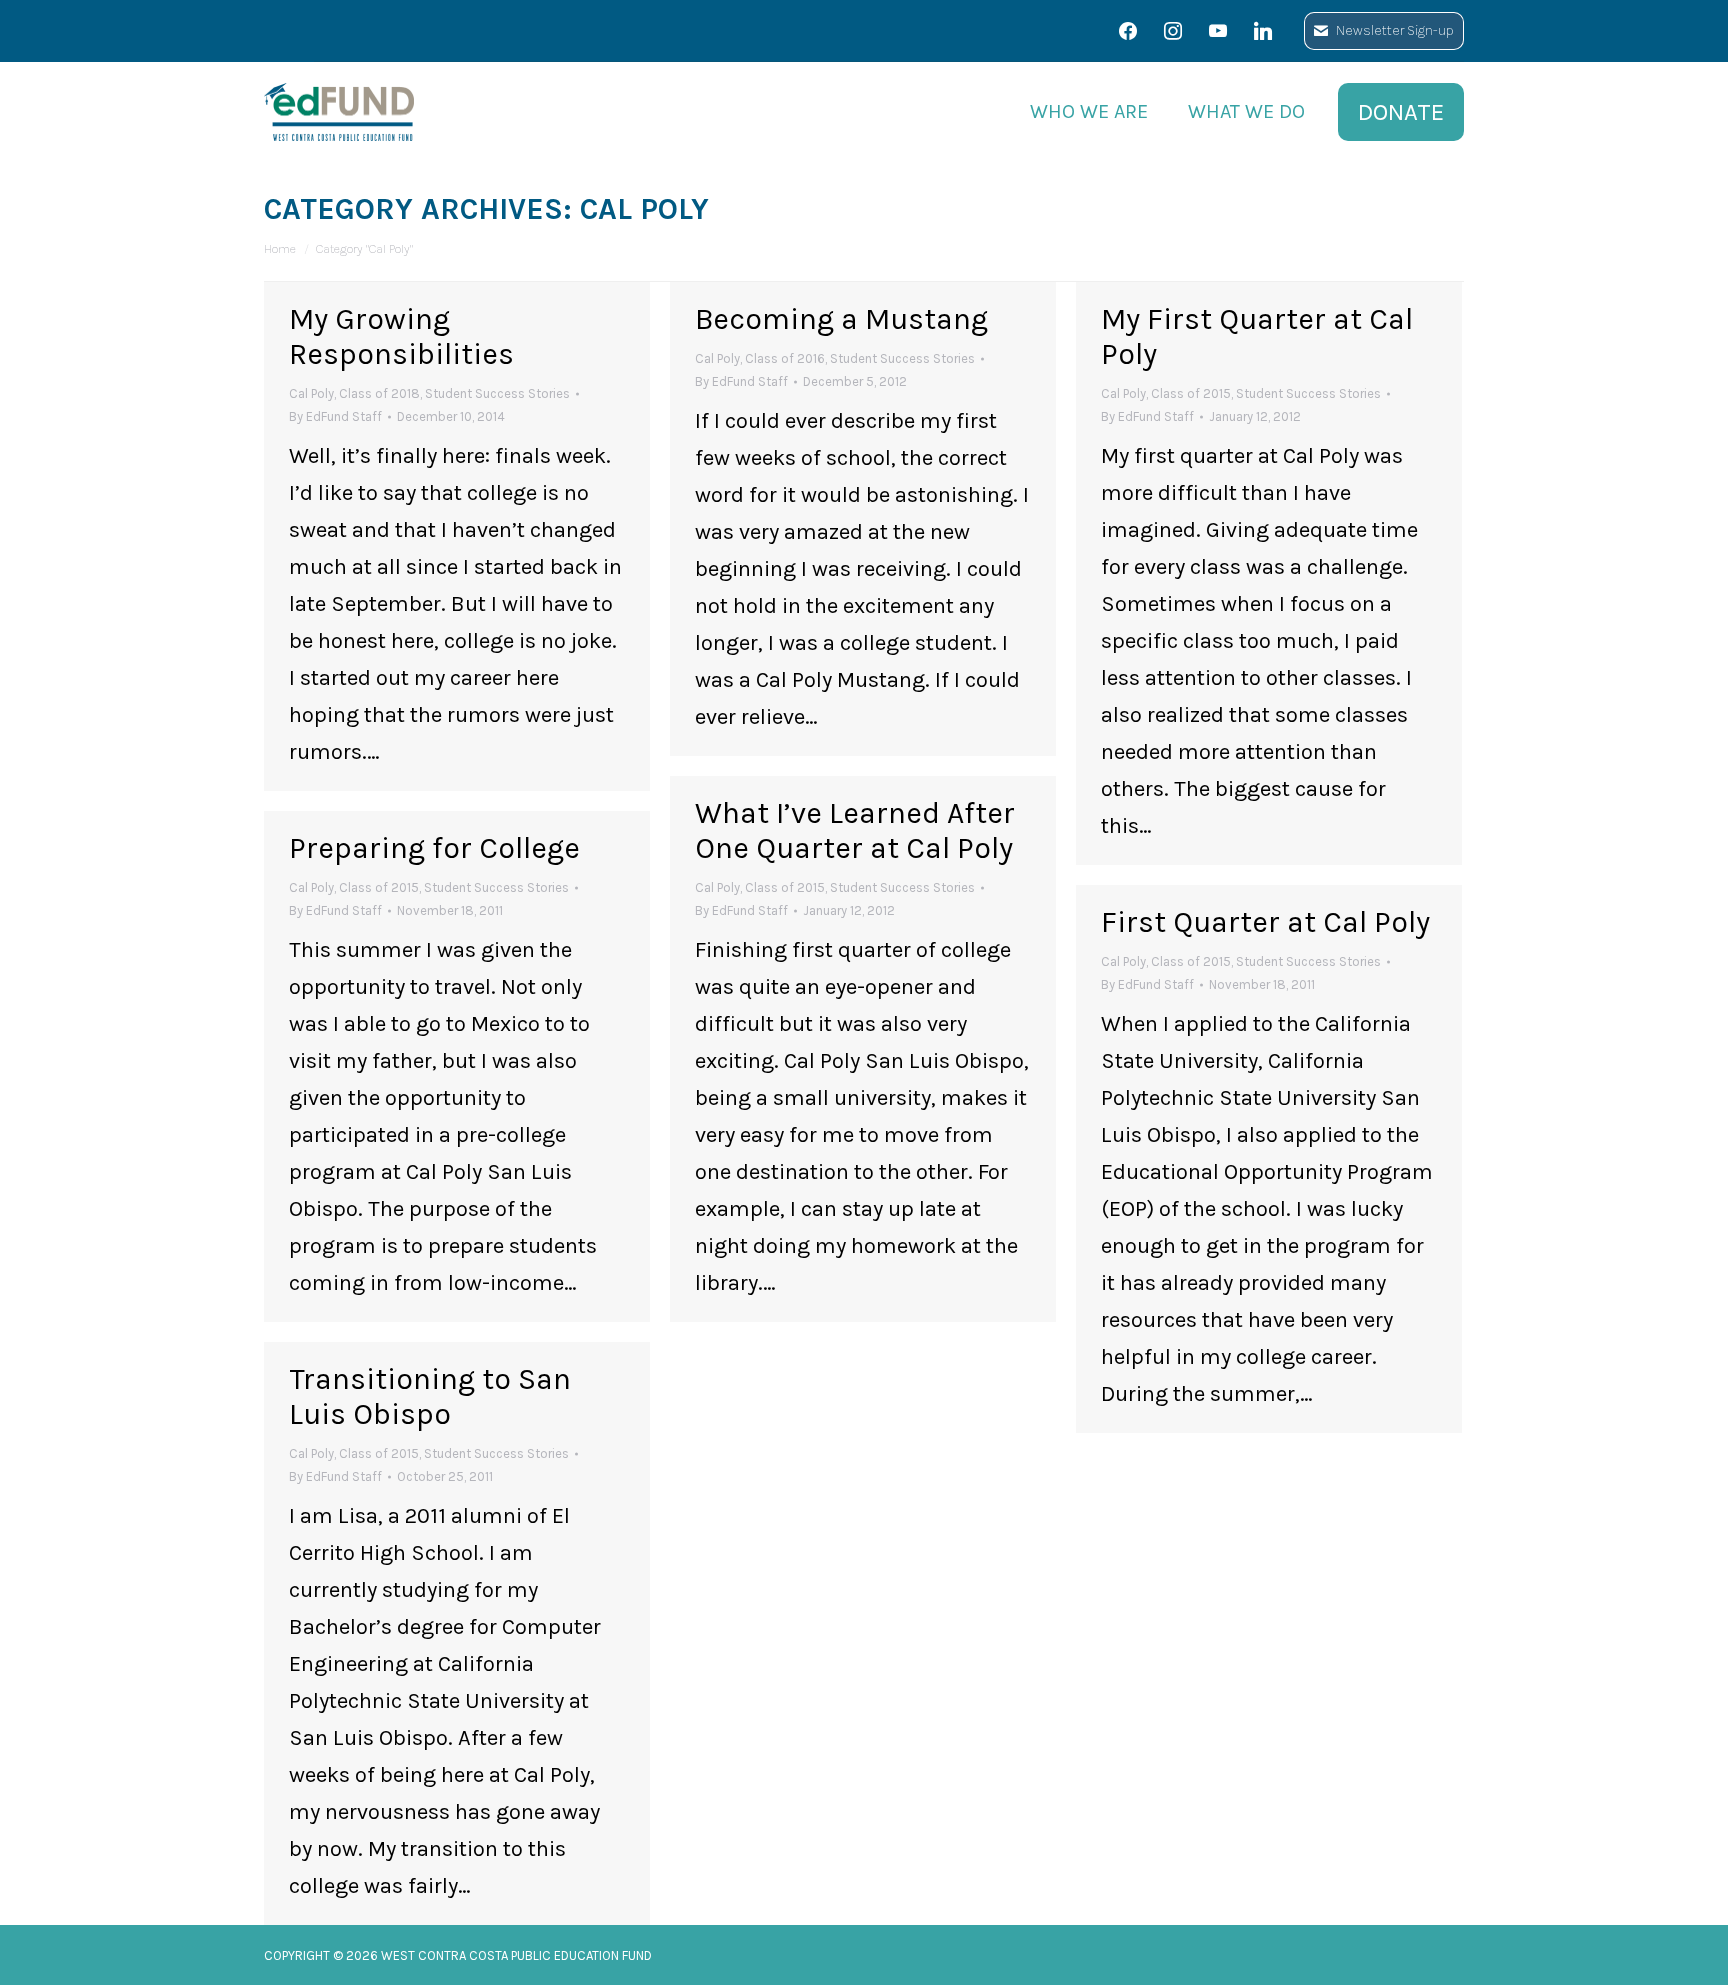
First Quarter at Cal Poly (1265, 922)
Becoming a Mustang (841, 319)
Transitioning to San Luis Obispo (430, 1396)
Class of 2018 (379, 393)
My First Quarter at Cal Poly (1257, 336)
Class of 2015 (1191, 393)
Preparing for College (434, 848)
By (335, 416)
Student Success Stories (497, 393)
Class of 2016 (785, 358)
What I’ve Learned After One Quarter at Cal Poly (855, 830)
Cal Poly (311, 393)
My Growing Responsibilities (401, 336)
